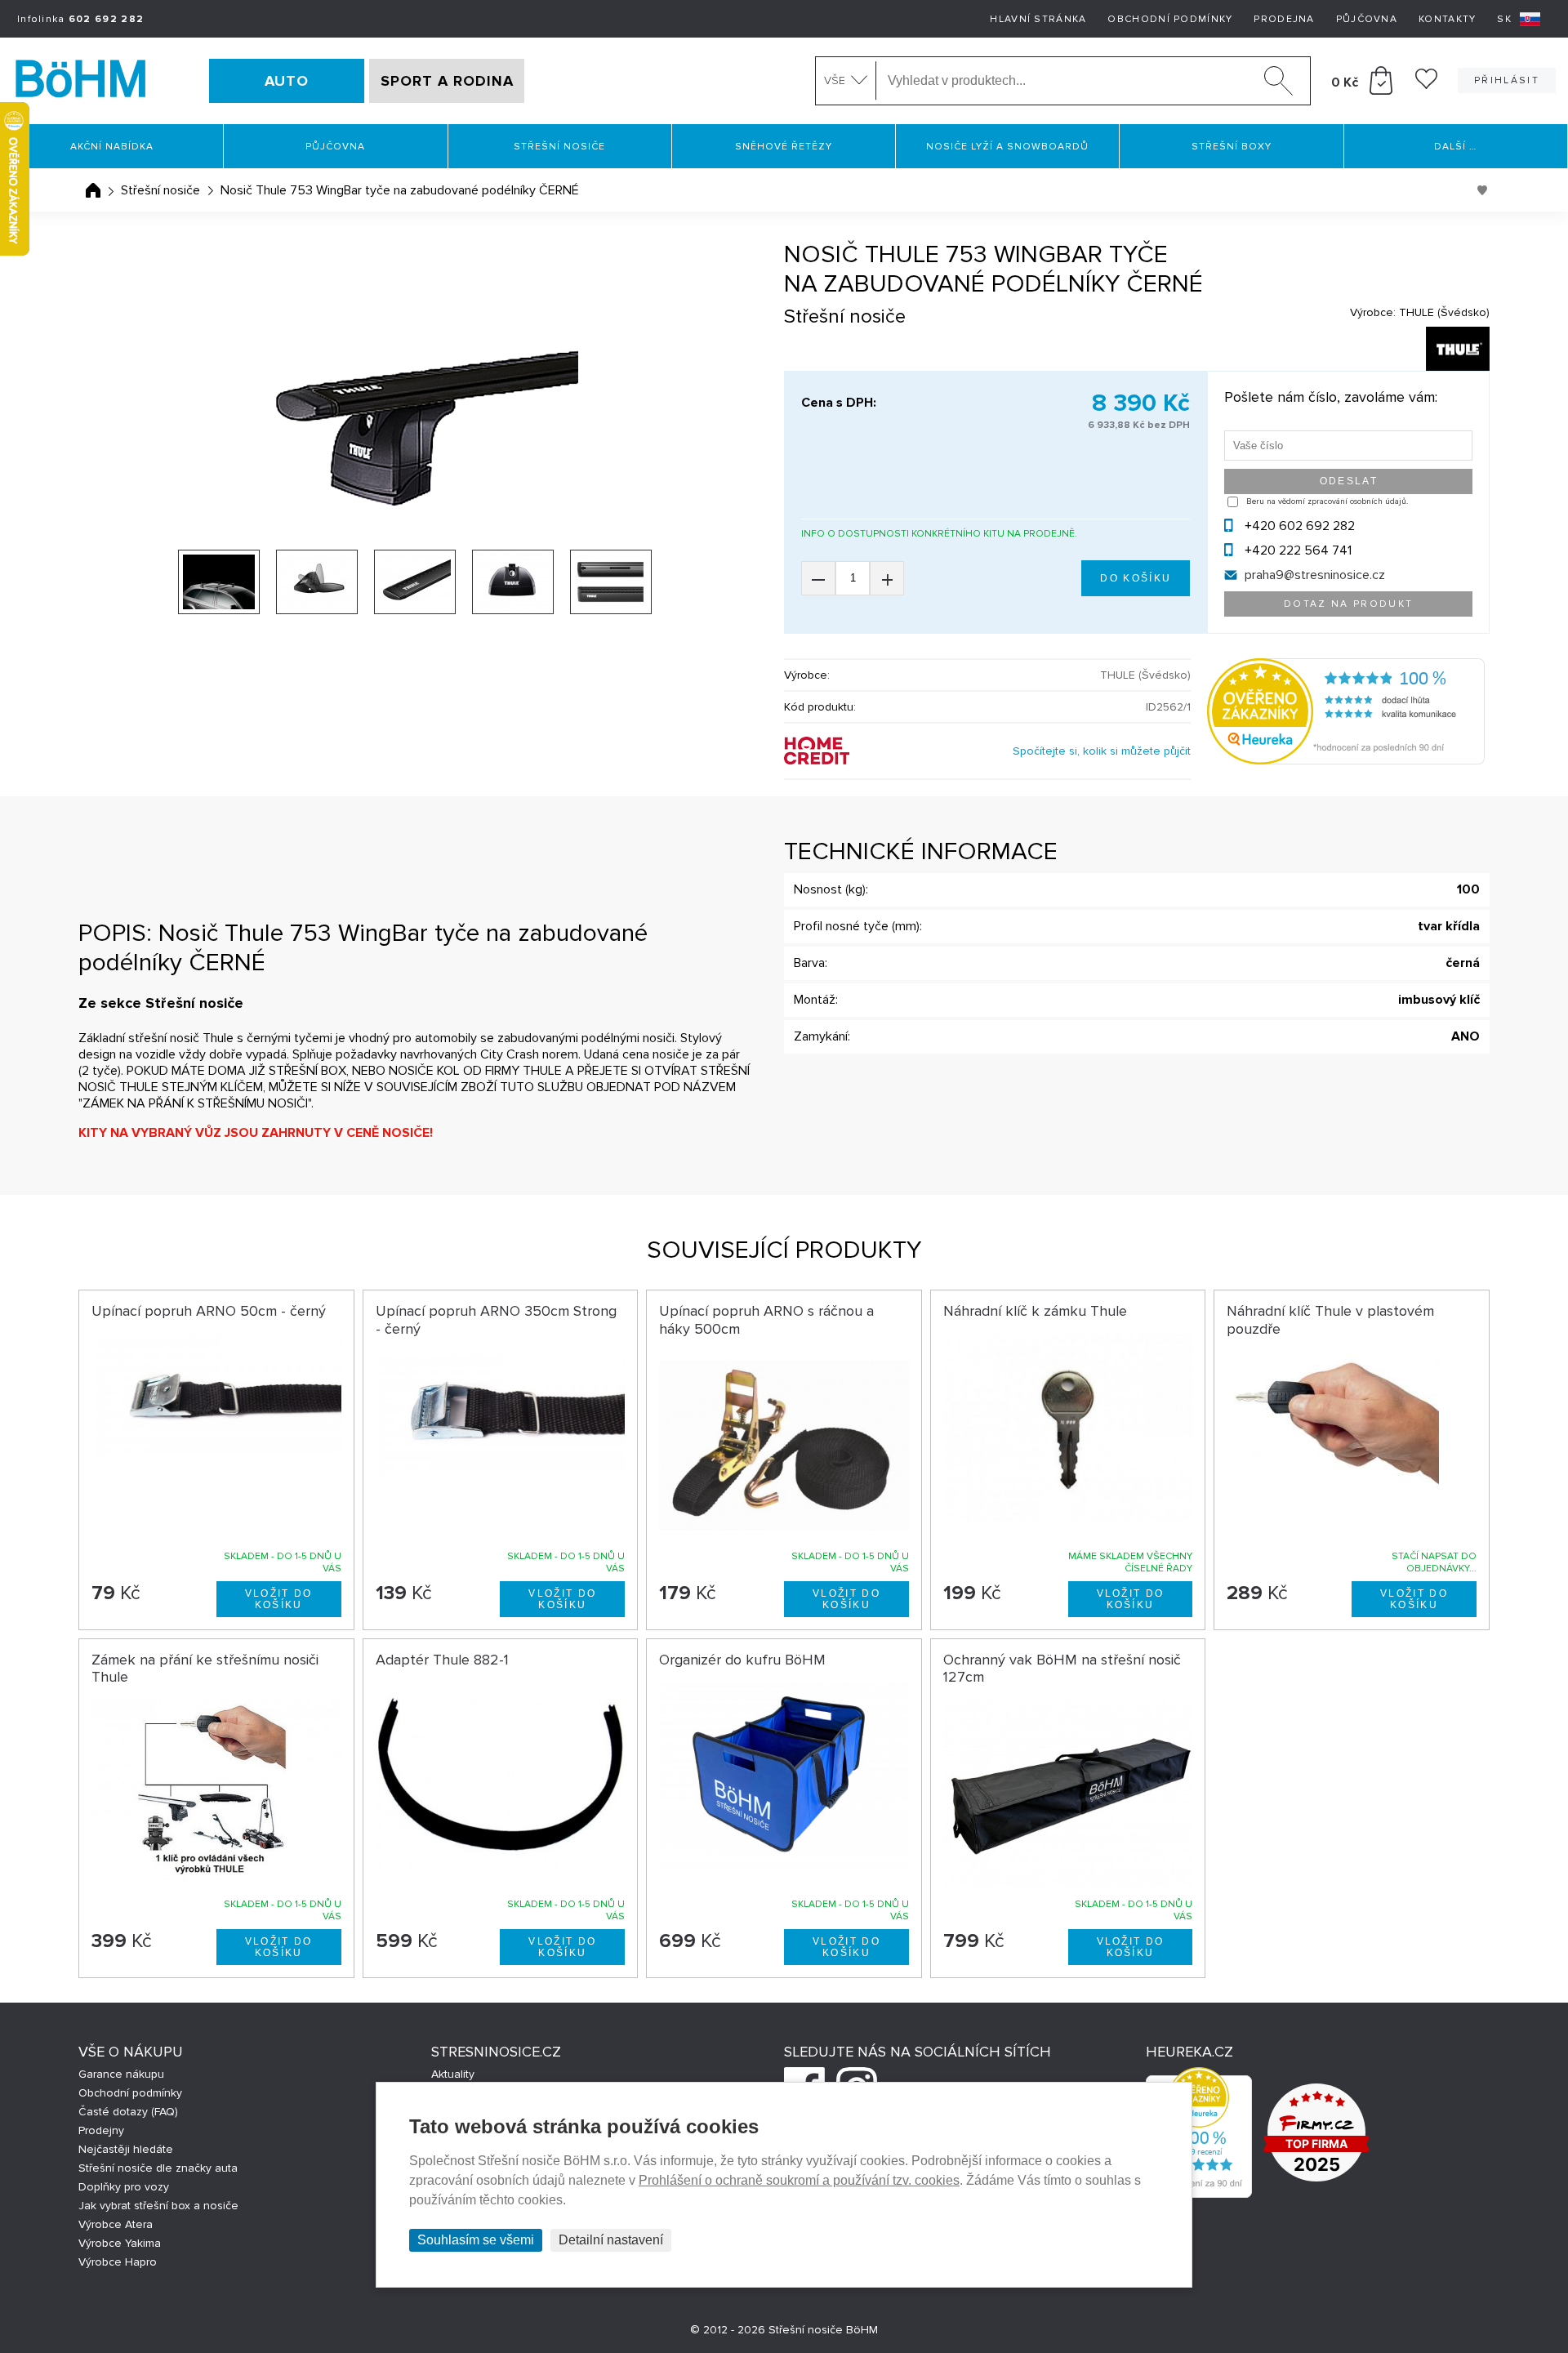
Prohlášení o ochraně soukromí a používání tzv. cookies (799, 2180)
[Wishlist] (1426, 85)
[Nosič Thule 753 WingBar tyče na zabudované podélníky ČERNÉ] (415, 432)
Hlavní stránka (1038, 19)
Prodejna (1284, 19)
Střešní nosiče (559, 147)
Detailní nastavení (611, 2240)
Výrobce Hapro (118, 2262)
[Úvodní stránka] (93, 190)
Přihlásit (1507, 80)
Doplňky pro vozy (124, 2187)
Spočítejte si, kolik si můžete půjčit (1102, 751)
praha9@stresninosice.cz (1315, 575)
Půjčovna (1367, 19)
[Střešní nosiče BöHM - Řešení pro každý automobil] (81, 81)
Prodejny (101, 2130)
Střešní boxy (1232, 147)
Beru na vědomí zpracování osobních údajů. (1327, 501)
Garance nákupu (121, 2074)
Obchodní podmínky (1170, 19)
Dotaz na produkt (1348, 604)
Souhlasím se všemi (476, 2240)
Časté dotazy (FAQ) (128, 2112)
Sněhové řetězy (784, 147)
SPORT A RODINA (447, 81)
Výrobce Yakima (120, 2243)
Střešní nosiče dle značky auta (158, 2168)
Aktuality (453, 2074)
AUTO (287, 81)
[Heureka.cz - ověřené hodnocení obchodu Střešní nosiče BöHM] (1346, 760)
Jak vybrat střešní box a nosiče (158, 2206)
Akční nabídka (112, 147)
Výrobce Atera (116, 2224)
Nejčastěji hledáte (126, 2149)
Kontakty (1447, 19)
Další (1455, 147)
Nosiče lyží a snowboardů (1007, 147)
